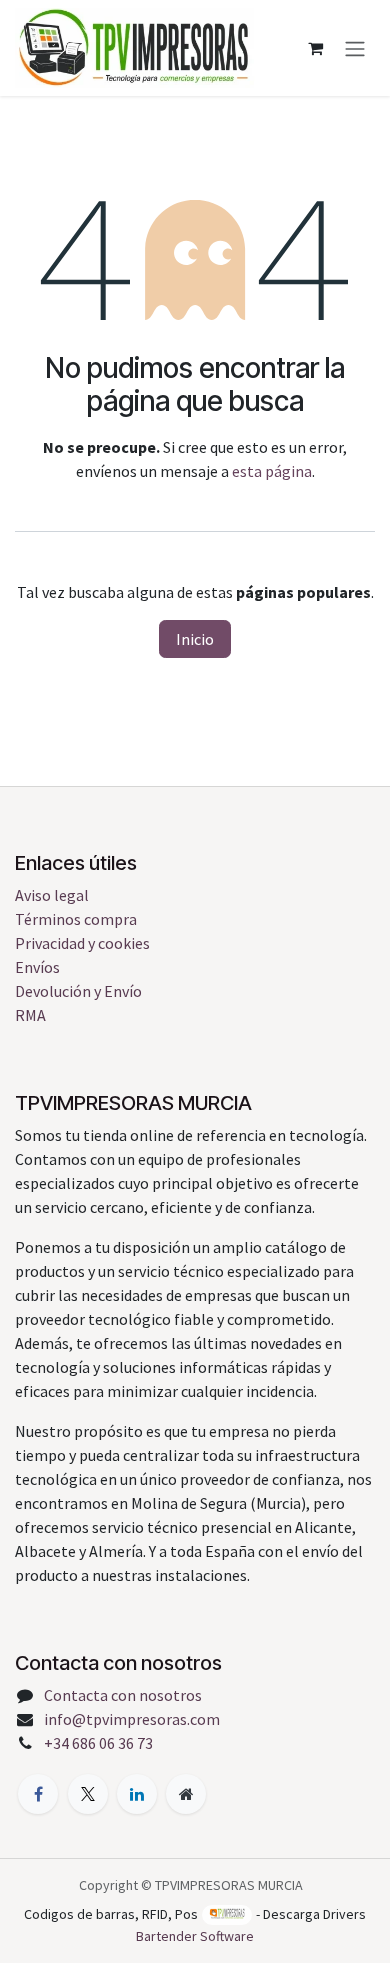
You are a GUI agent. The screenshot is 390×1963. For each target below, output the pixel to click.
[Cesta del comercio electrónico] (315, 48)
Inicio (195, 639)
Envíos (37, 967)
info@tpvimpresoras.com (132, 1719)
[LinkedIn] (137, 1794)
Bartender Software (195, 1936)
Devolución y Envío (78, 991)
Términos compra (76, 919)
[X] (88, 1794)
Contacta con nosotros (123, 1695)
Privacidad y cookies (82, 943)
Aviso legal (52, 895)
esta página (272, 471)
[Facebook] (38, 1794)
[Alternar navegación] (355, 48)
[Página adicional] (186, 1794)
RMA (30, 1015)
